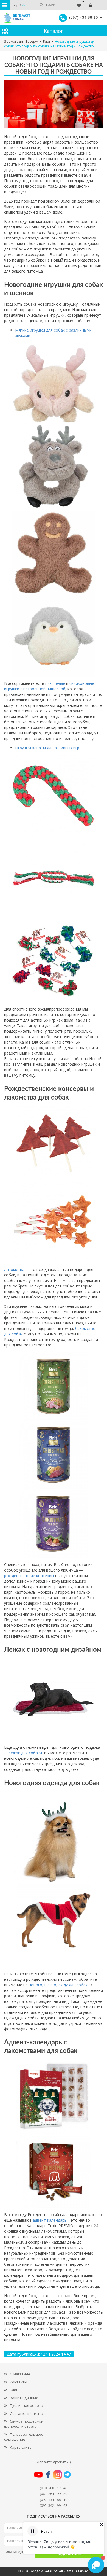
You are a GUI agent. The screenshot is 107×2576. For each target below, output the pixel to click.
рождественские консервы (29, 1576)
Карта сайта (21, 2447)
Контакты (19, 2382)
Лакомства (14, 1269)
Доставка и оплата (26, 2413)
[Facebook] (48, 2474)
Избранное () (79, 2)
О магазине (20, 2374)
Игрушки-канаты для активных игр (47, 748)
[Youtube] (38, 2474)
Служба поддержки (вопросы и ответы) (24, 2424)
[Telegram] (67, 2474)
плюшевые (56, 683)
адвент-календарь (50, 2220)
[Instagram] (58, 2474)
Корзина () (91, 2)
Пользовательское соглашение (24, 2437)
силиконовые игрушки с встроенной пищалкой (49, 686)
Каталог (54, 31)
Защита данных (24, 2398)
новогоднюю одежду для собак (58, 1985)
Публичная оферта (26, 2405)
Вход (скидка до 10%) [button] (102, 2)
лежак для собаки (25, 1753)
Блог (14, 2390)
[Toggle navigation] (5, 5)
